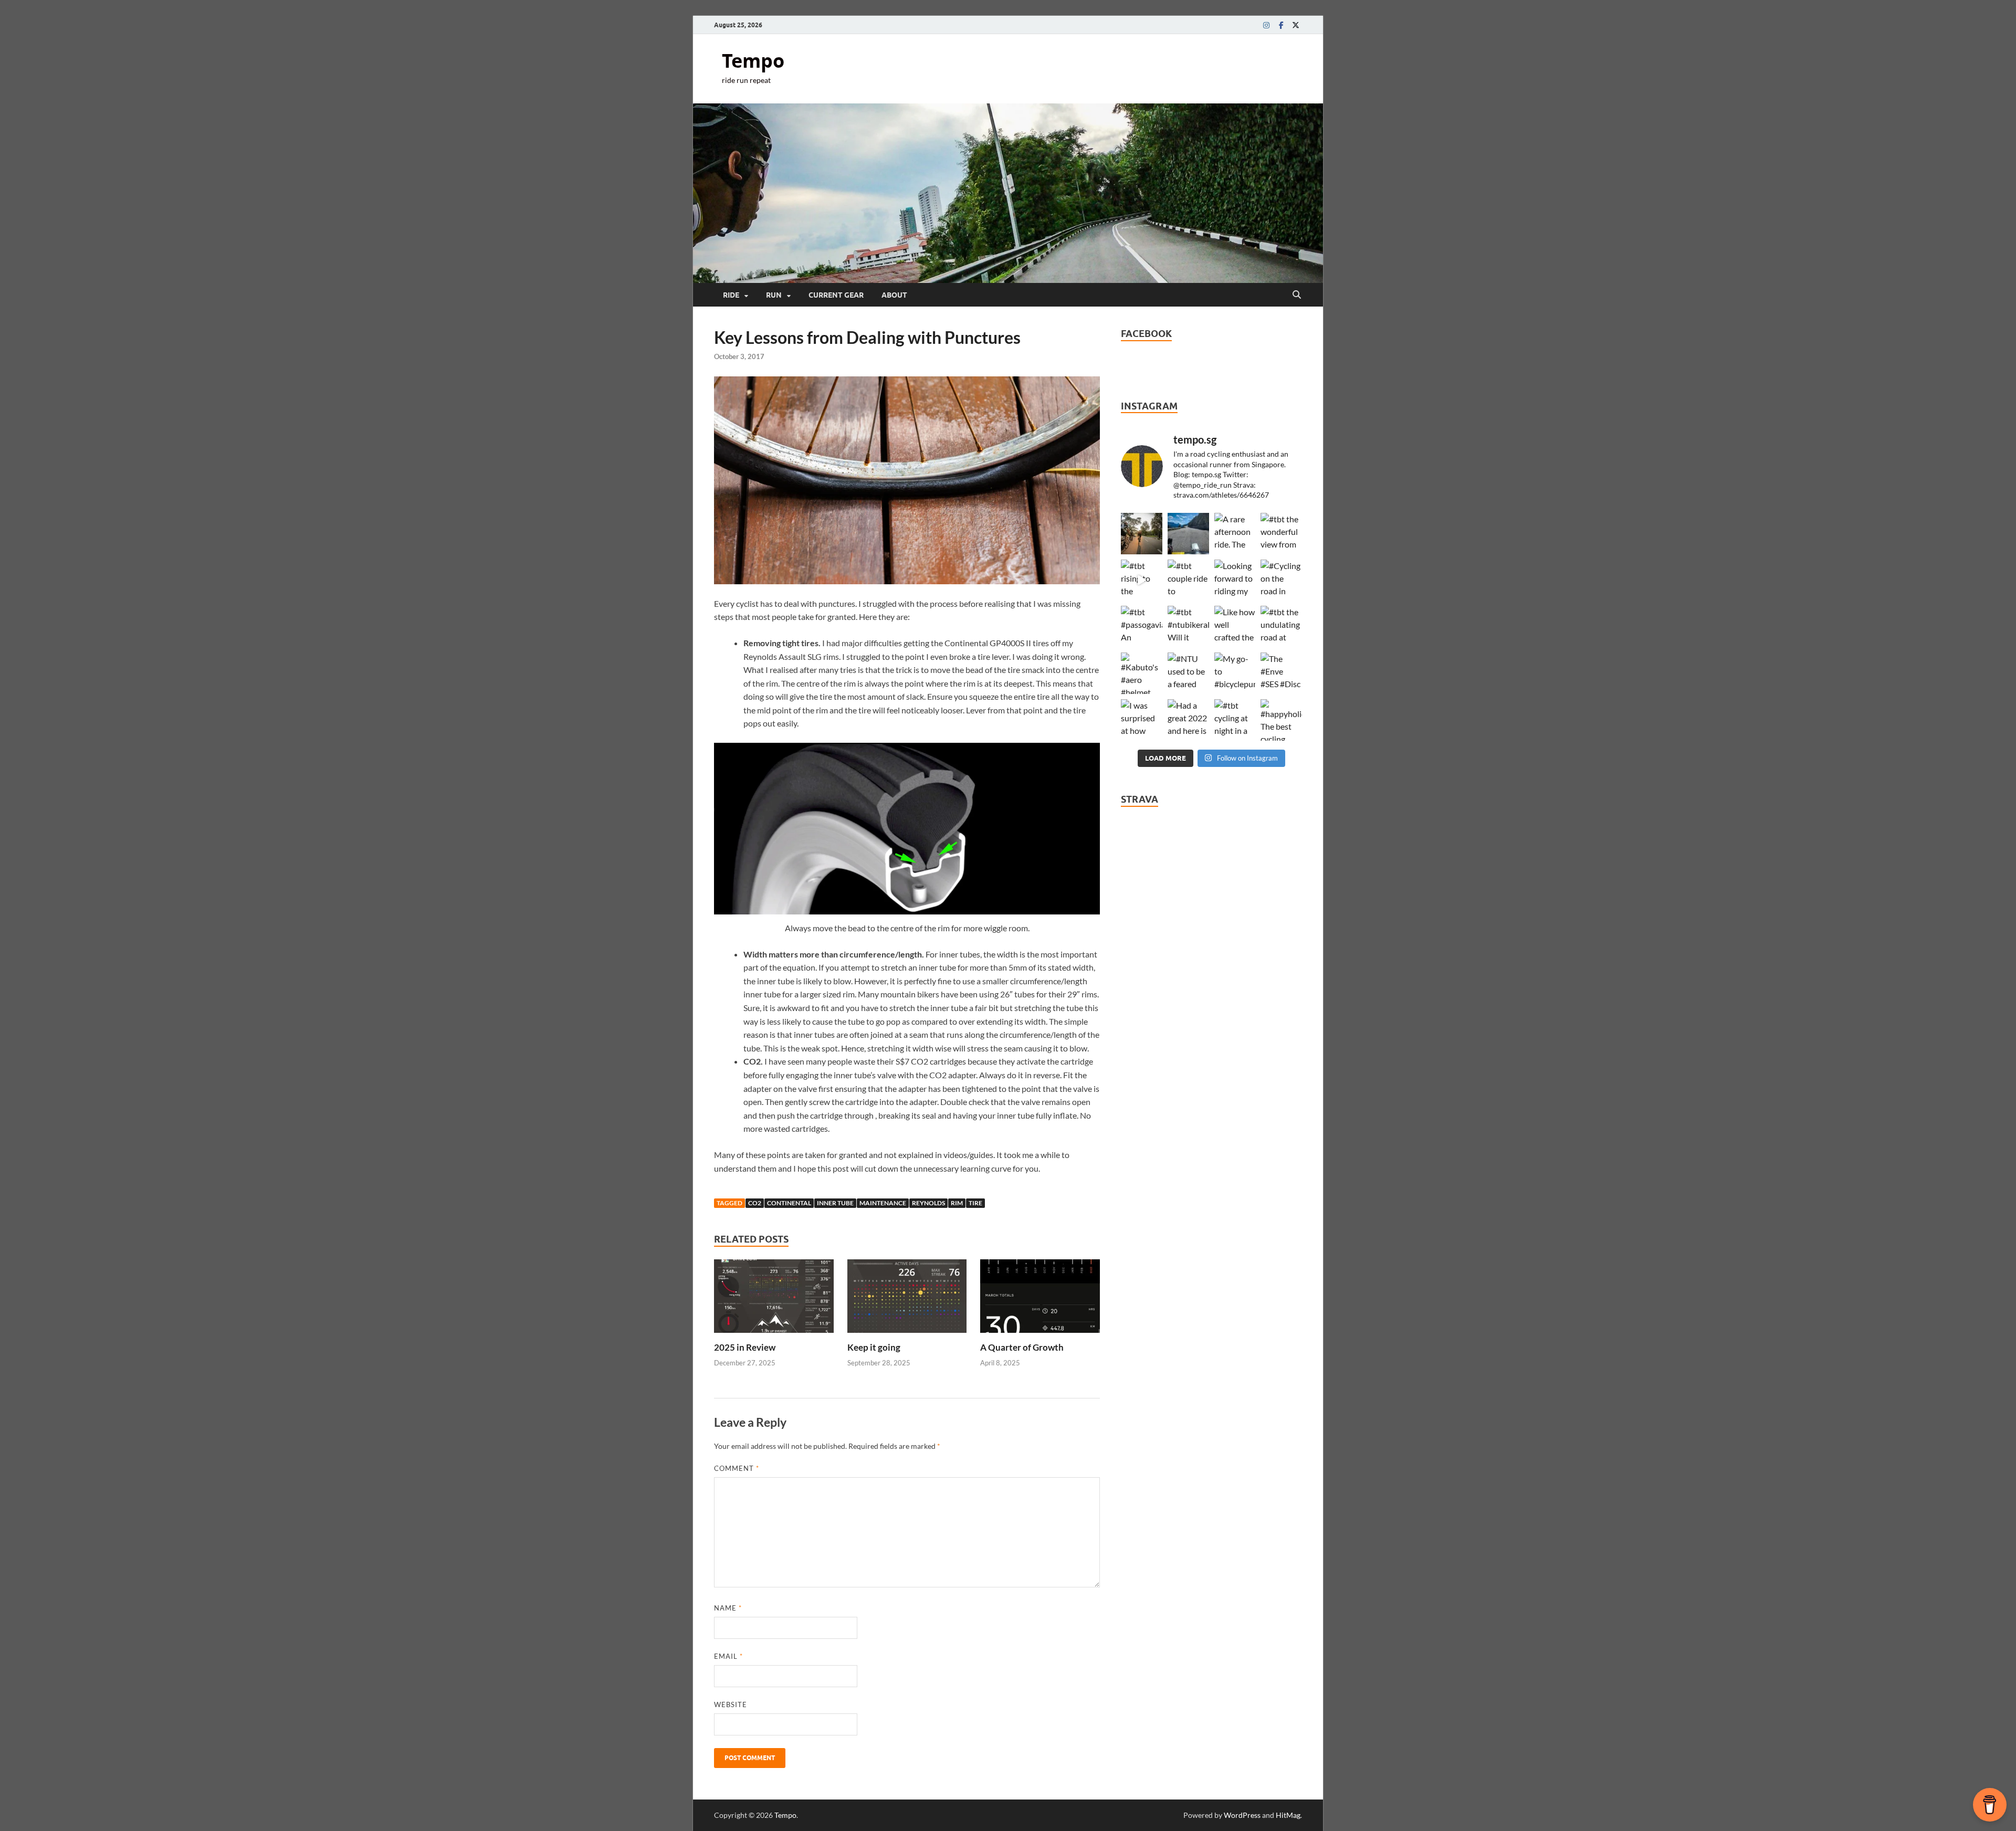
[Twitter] (1296, 25)
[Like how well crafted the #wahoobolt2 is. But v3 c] (1235, 627)
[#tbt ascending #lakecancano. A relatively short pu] (1188, 534)
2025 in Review (745, 1347)
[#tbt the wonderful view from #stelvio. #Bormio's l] (1281, 534)
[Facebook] (1281, 25)
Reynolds (928, 1203)
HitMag (1288, 1815)
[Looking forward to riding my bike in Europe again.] (1235, 580)
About (894, 295)
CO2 (755, 1203)
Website (731, 1704)
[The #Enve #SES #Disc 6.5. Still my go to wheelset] (1281, 673)
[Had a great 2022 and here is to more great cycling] (1188, 720)
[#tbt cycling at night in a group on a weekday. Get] (1235, 720)
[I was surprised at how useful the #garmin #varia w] (1142, 720)
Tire (975, 1203)
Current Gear (836, 295)
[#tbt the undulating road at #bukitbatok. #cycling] (1281, 627)
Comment (737, 1468)
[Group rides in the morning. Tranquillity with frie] (1142, 534)
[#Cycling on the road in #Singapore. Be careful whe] (1281, 580)
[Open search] (1297, 295)
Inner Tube (835, 1203)
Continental (789, 1203)
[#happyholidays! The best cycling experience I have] (1281, 720)
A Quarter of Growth (1022, 1347)
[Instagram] (1266, 25)
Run (774, 295)
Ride (731, 295)
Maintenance (883, 1203)
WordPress (1242, 1815)
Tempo (753, 61)
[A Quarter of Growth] (1040, 1299)
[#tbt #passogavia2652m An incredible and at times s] (1142, 627)
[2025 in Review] (774, 1299)
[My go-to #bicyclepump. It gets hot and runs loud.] (1235, 673)
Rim (957, 1203)
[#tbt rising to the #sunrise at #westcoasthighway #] (1142, 580)
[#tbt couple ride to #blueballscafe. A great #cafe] (1188, 580)
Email (728, 1656)
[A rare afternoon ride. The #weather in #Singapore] (1235, 534)
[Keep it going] (907, 1299)
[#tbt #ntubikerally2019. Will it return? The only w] (1188, 627)
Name (728, 1608)
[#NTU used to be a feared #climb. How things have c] (1188, 673)
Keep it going (874, 1347)
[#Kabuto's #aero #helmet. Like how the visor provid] (1142, 673)
